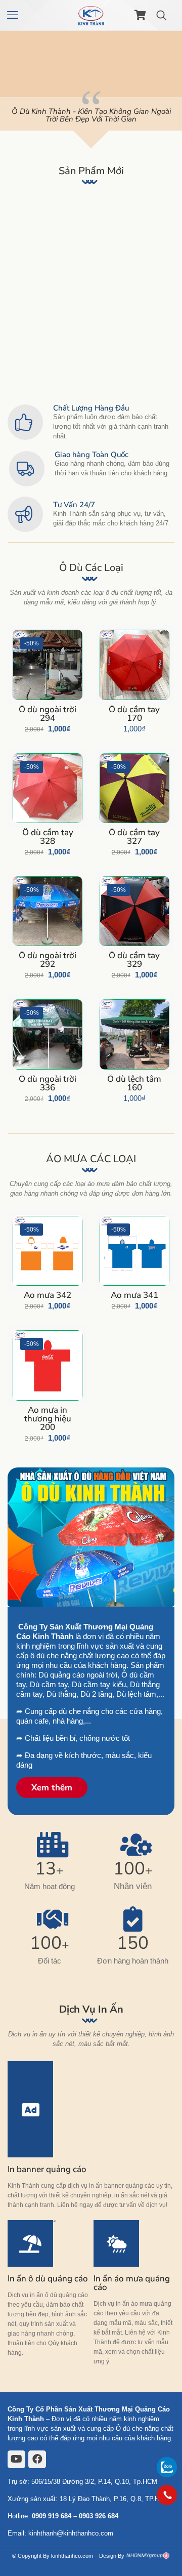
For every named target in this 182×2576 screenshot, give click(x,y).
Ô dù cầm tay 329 (134, 960)
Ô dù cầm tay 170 (134, 714)
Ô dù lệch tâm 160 (134, 1083)
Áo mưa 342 (31, 246)
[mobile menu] (14, 15)
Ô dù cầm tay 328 (48, 837)
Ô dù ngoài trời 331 (34, 357)
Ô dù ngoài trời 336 (117, 254)
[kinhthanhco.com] (91, 15)
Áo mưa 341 (73, 246)
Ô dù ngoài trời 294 (48, 714)
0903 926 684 (99, 2516)
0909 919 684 (52, 2516)
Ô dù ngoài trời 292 (48, 960)
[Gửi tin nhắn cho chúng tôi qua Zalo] (167, 2475)
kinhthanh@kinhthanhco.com (71, 2533)
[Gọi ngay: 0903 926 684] (167, 2495)
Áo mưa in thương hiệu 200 (48, 1419)
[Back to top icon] (167, 2523)
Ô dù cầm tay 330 (73, 357)
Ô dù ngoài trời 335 (159, 254)
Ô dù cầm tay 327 (134, 837)
